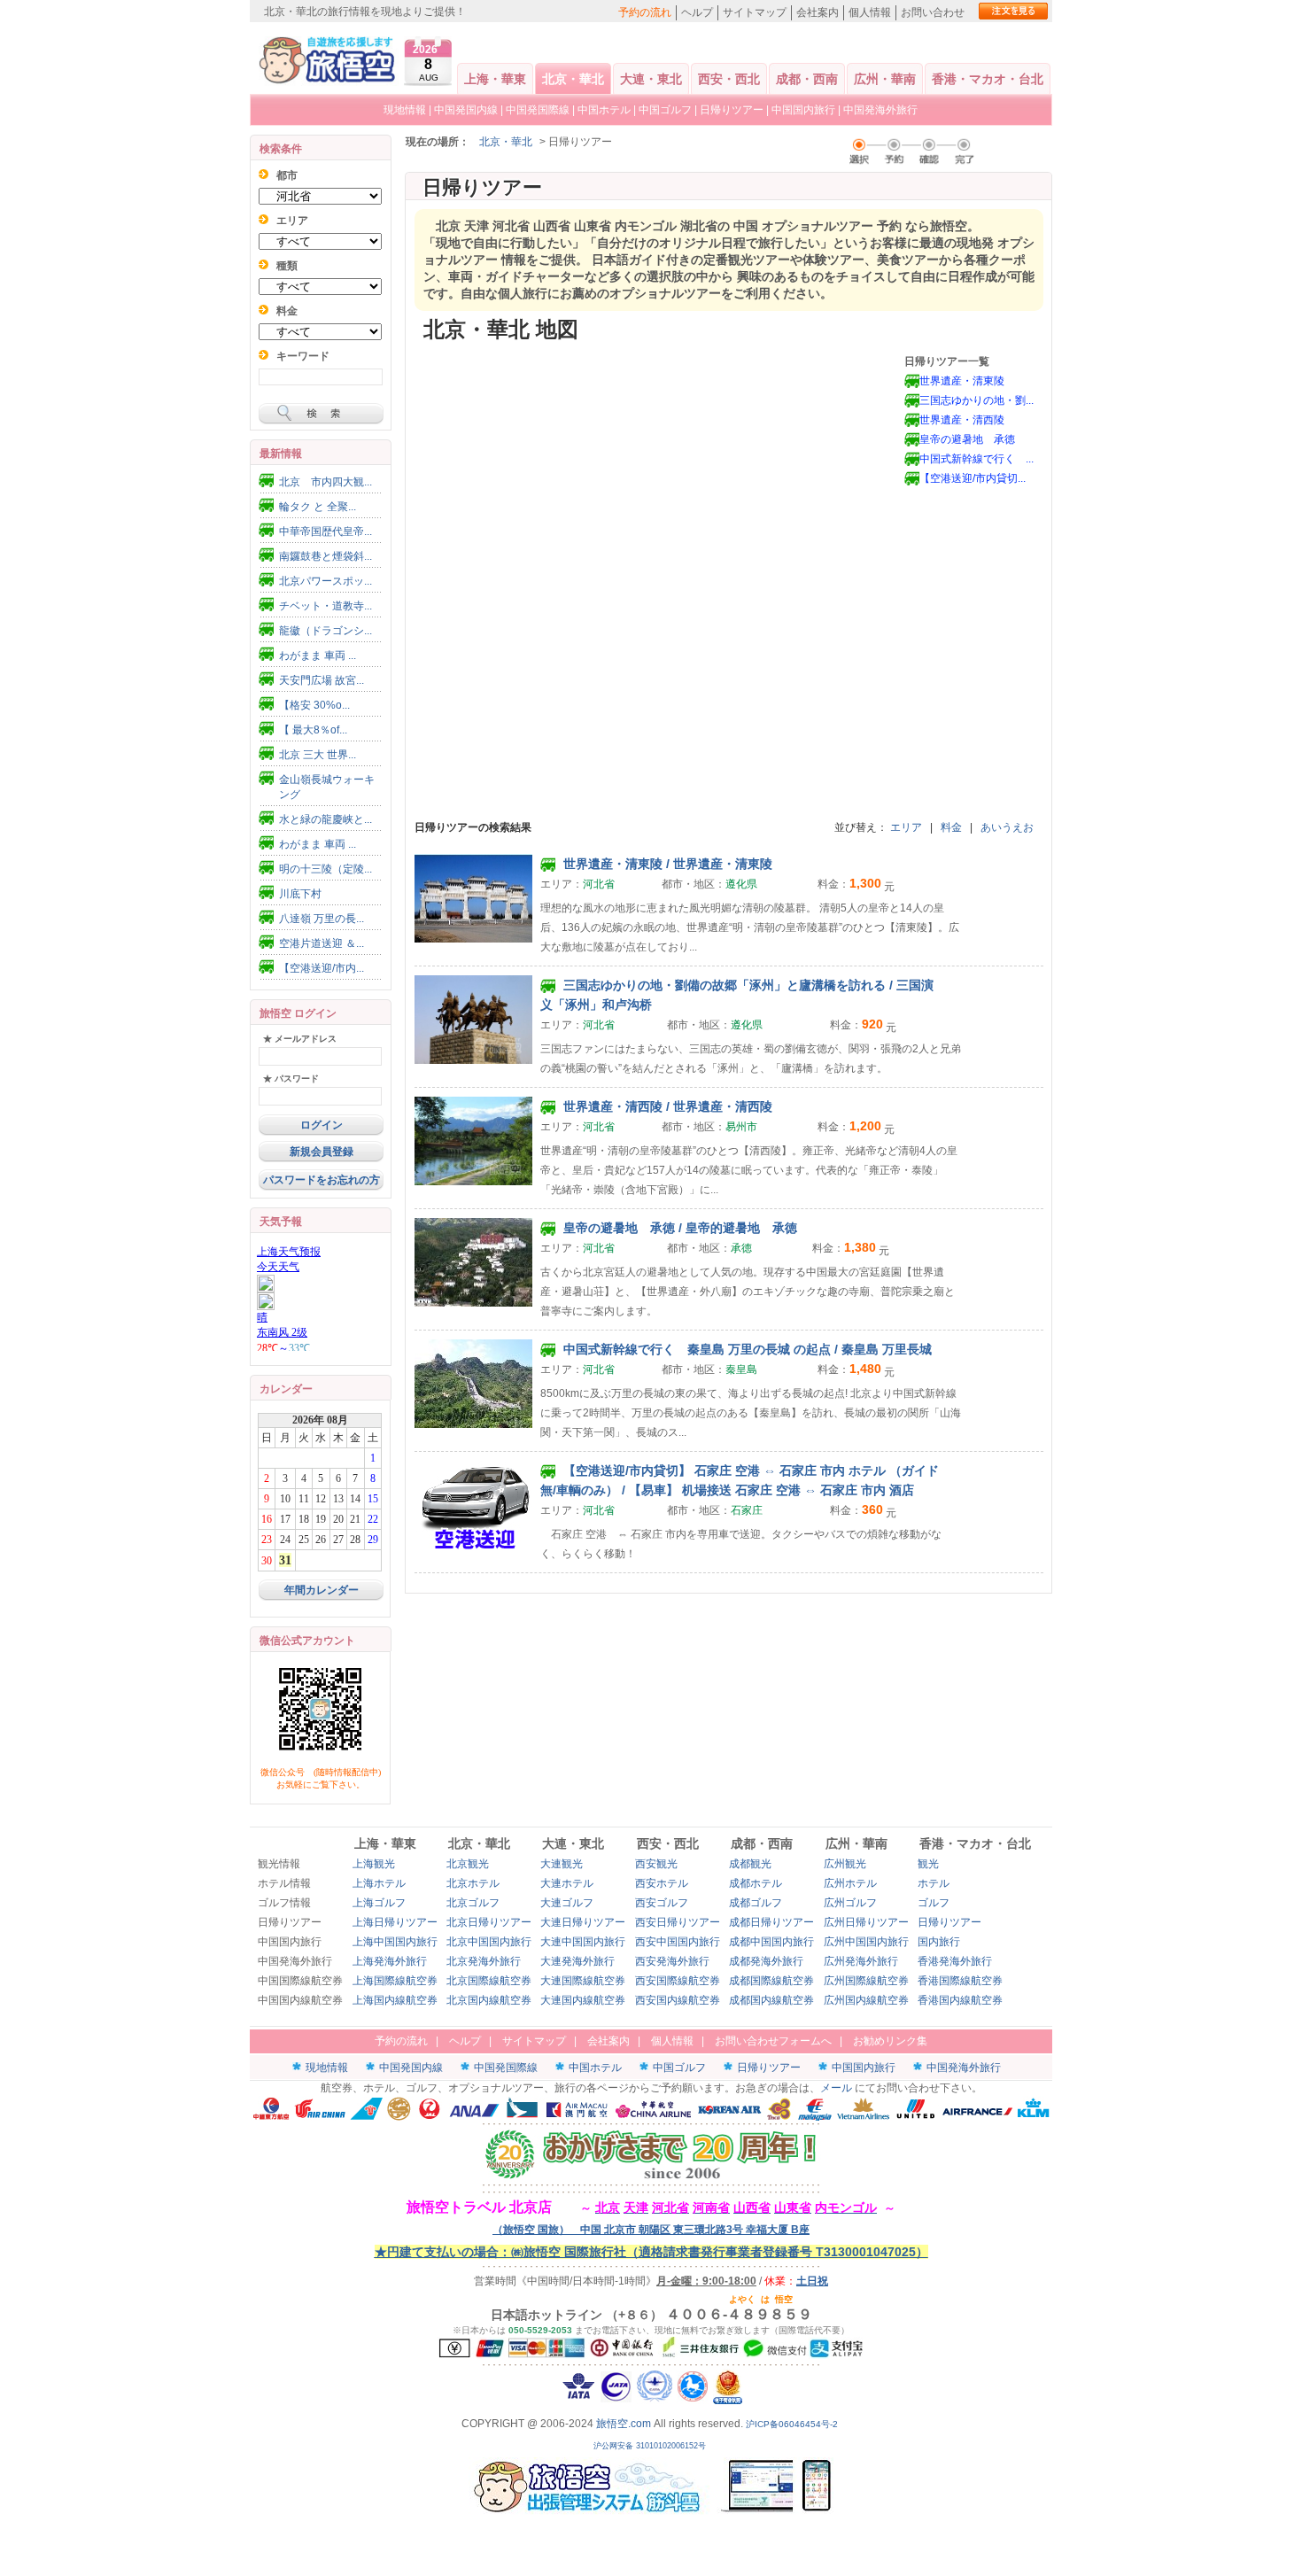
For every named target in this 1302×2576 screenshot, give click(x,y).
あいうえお (1007, 827)
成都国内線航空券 (771, 2000)
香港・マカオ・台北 (988, 79)
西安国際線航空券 (678, 1981)
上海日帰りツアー (395, 1922)
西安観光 (656, 1864)
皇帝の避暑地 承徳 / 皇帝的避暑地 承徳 (678, 1228)
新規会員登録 (322, 1152)
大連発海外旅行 (577, 1961)
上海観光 (374, 1864)
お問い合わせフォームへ (773, 2041)
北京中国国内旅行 (489, 1942)
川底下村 (300, 894)
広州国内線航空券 (866, 2000)
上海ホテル (379, 1883)
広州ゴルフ (850, 1903)
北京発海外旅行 (484, 1961)
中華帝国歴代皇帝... (325, 531)
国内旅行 (939, 1942)
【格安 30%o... (314, 705)
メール (836, 2088)
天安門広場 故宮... (322, 680)
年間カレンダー (322, 1590)
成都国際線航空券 (771, 1981)
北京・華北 (573, 79)
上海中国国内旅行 (395, 1942)
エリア (906, 827)
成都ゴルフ (756, 1903)
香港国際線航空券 (960, 1981)
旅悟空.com (624, 2424)
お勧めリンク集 (890, 2041)
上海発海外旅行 (390, 1961)
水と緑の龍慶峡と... (325, 819)
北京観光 (468, 1864)
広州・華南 (885, 79)
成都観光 (750, 1864)
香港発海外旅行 (955, 1961)
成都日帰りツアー (771, 1922)
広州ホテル (850, 1883)
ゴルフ (934, 1903)
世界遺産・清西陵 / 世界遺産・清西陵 (666, 1106)
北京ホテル (473, 1883)
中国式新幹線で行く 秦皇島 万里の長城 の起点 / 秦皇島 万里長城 (746, 1349)
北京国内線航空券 (489, 2000)
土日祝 (812, 2281)
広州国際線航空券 (866, 1981)
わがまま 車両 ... (318, 656)
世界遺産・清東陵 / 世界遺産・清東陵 (666, 864)
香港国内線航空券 (960, 2000)
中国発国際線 (538, 110)
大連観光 (562, 1864)
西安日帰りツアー (678, 1922)
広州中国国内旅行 (866, 1942)
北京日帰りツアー (489, 1922)
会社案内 (818, 12)
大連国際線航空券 (583, 1981)
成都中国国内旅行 (771, 1942)
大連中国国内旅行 (583, 1942)
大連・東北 (651, 79)
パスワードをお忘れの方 (322, 1180)
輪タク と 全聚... (318, 507)
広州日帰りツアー (866, 1922)
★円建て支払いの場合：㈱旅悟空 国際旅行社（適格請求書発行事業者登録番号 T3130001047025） (651, 2252)
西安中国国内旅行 (678, 1942)
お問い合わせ (933, 12)
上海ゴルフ (379, 1903)
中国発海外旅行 (880, 110)
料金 (951, 827)
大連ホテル (567, 1883)
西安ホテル (662, 1883)
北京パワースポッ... (325, 581)
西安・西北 (729, 79)
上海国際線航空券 (395, 1981)
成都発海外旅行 (766, 1961)
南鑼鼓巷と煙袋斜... (325, 556)
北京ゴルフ (473, 1903)
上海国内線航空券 (395, 2000)
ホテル (934, 1883)
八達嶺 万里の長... (322, 919)
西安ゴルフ (662, 1903)
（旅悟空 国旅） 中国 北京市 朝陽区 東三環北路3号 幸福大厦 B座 (651, 2230)
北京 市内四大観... (325, 482)
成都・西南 (807, 79)
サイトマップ (755, 12)
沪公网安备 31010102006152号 (651, 2446)
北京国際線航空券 (489, 1981)
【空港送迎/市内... (322, 968)
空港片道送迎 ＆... (322, 943)
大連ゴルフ (567, 1903)
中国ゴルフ (666, 110)
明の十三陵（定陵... (325, 869)
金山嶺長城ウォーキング (327, 787)
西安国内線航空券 (678, 2000)
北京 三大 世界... (318, 755)
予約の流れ (645, 12)
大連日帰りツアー (583, 1922)
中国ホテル (604, 110)
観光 (928, 1864)
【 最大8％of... (313, 730)
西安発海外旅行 (672, 1961)
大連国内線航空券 (583, 2000)
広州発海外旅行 (861, 1961)
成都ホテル (756, 1883)
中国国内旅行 (803, 110)
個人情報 (870, 12)
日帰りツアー (732, 110)
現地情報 (405, 110)
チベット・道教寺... (325, 606)
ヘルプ (697, 12)
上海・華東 (495, 79)
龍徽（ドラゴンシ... (325, 631)
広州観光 (845, 1864)
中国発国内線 (466, 110)
